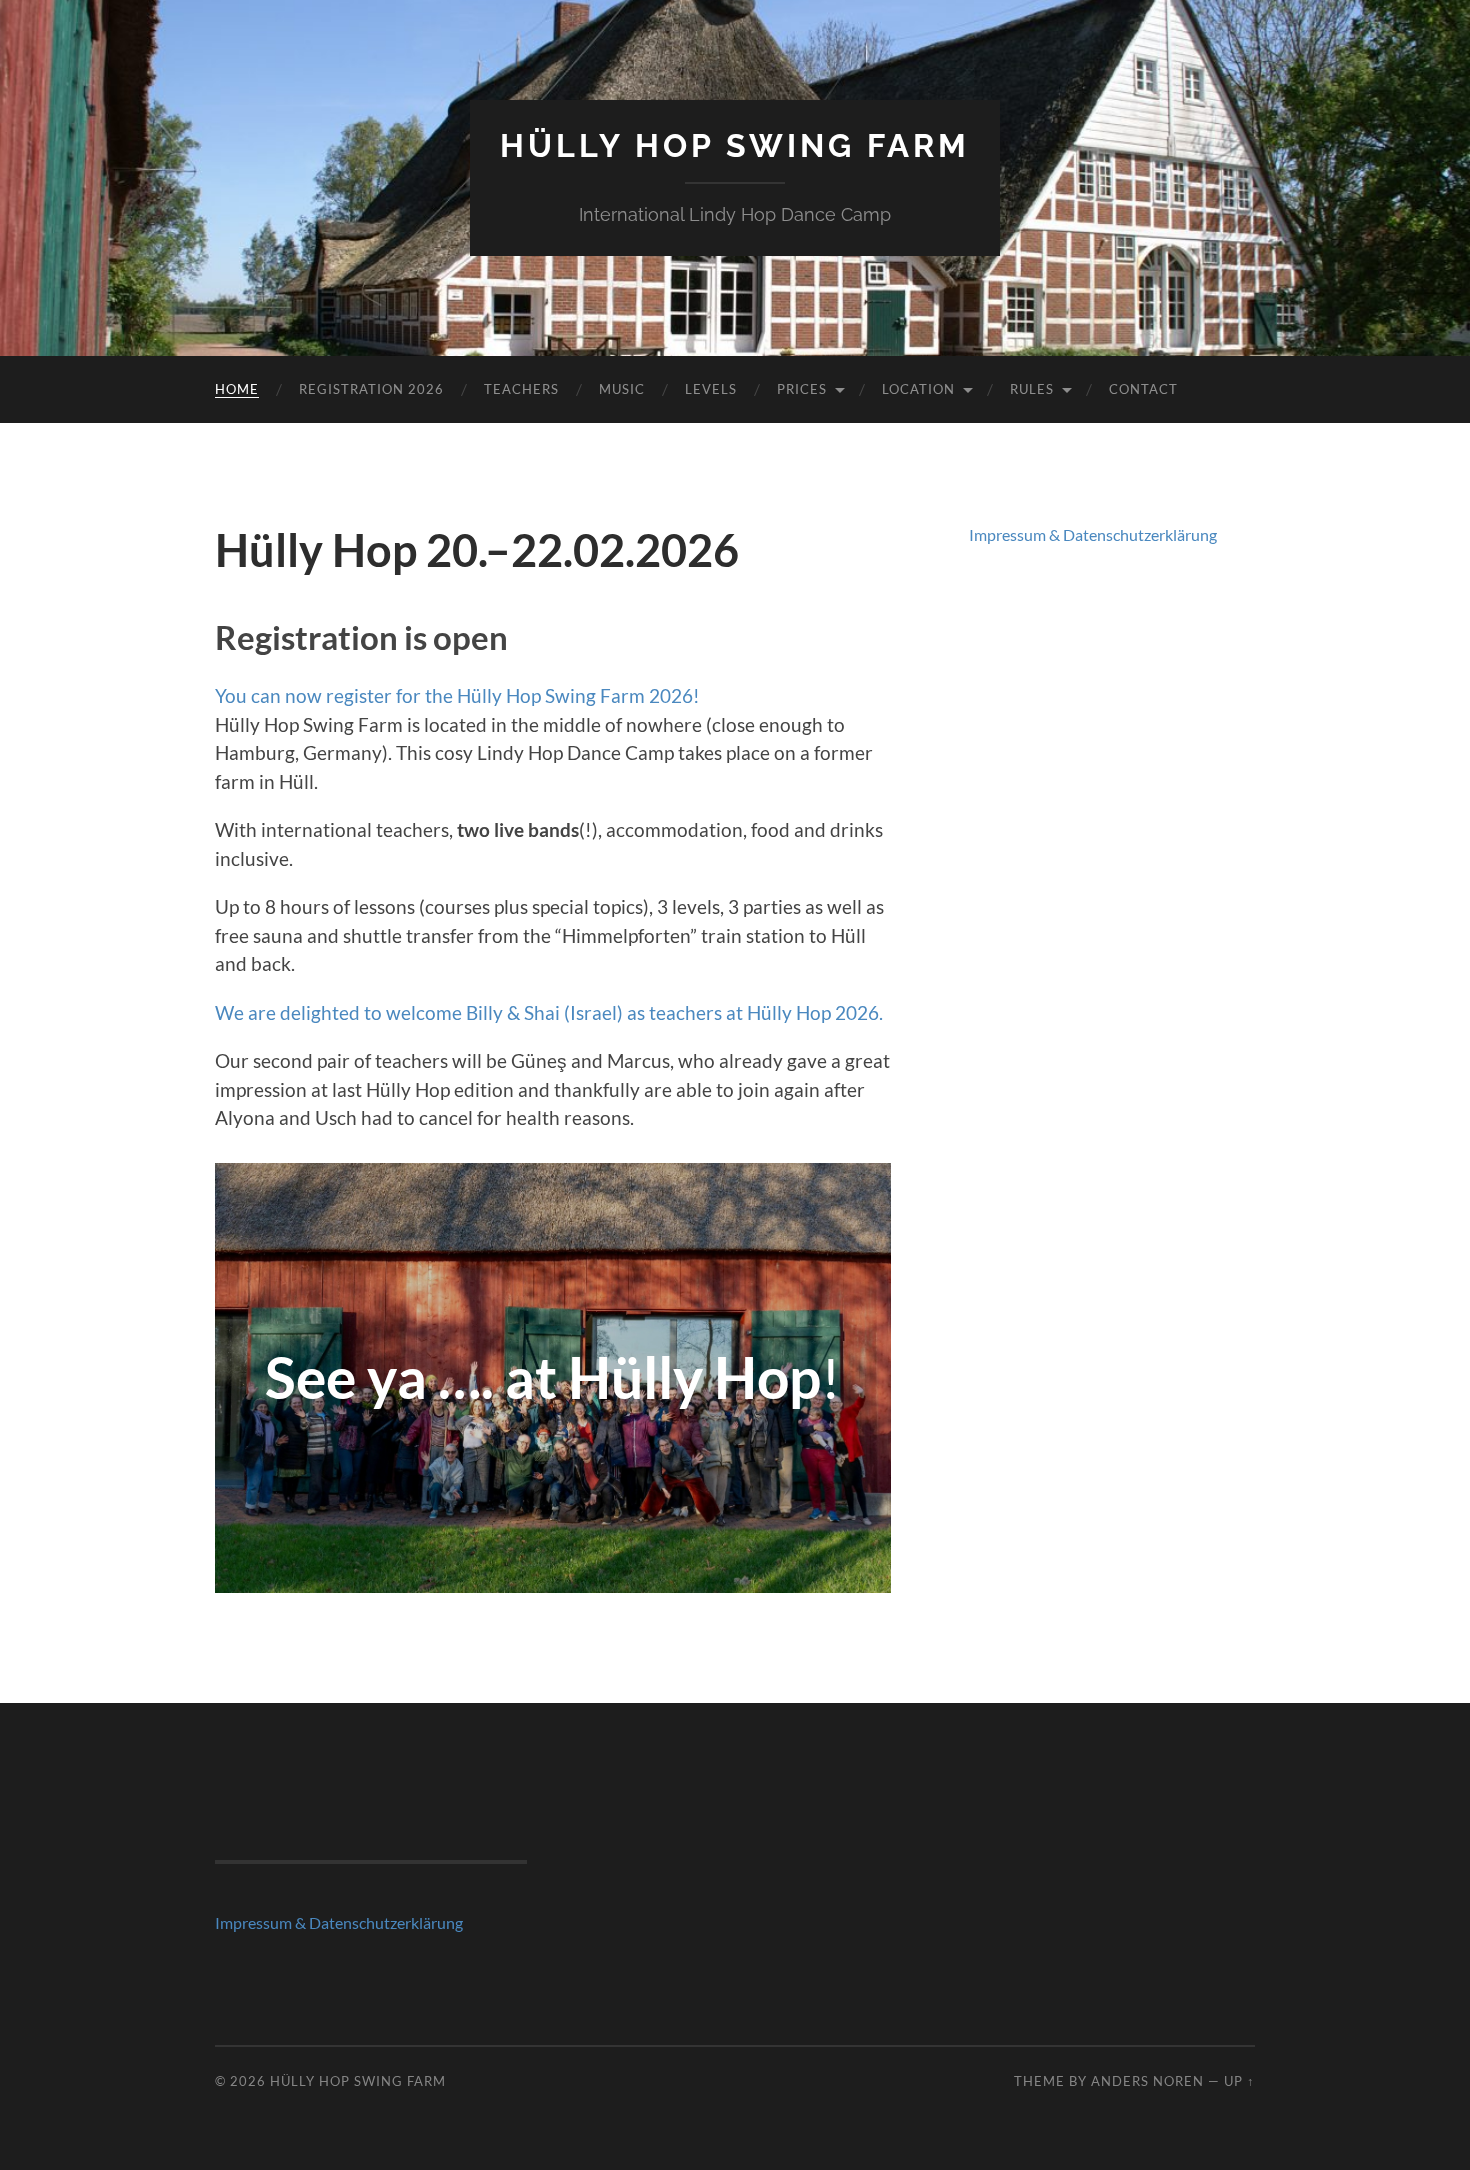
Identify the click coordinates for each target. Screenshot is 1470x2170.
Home (237, 389)
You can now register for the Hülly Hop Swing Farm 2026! (457, 695)
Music (622, 389)
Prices (802, 389)
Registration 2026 (371, 389)
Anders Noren (1147, 2081)
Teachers (521, 389)
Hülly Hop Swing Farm (735, 145)
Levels (711, 389)
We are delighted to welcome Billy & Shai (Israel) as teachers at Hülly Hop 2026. (549, 1012)
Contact (1143, 389)
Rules (1032, 389)
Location (918, 389)
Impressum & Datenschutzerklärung (1093, 534)
